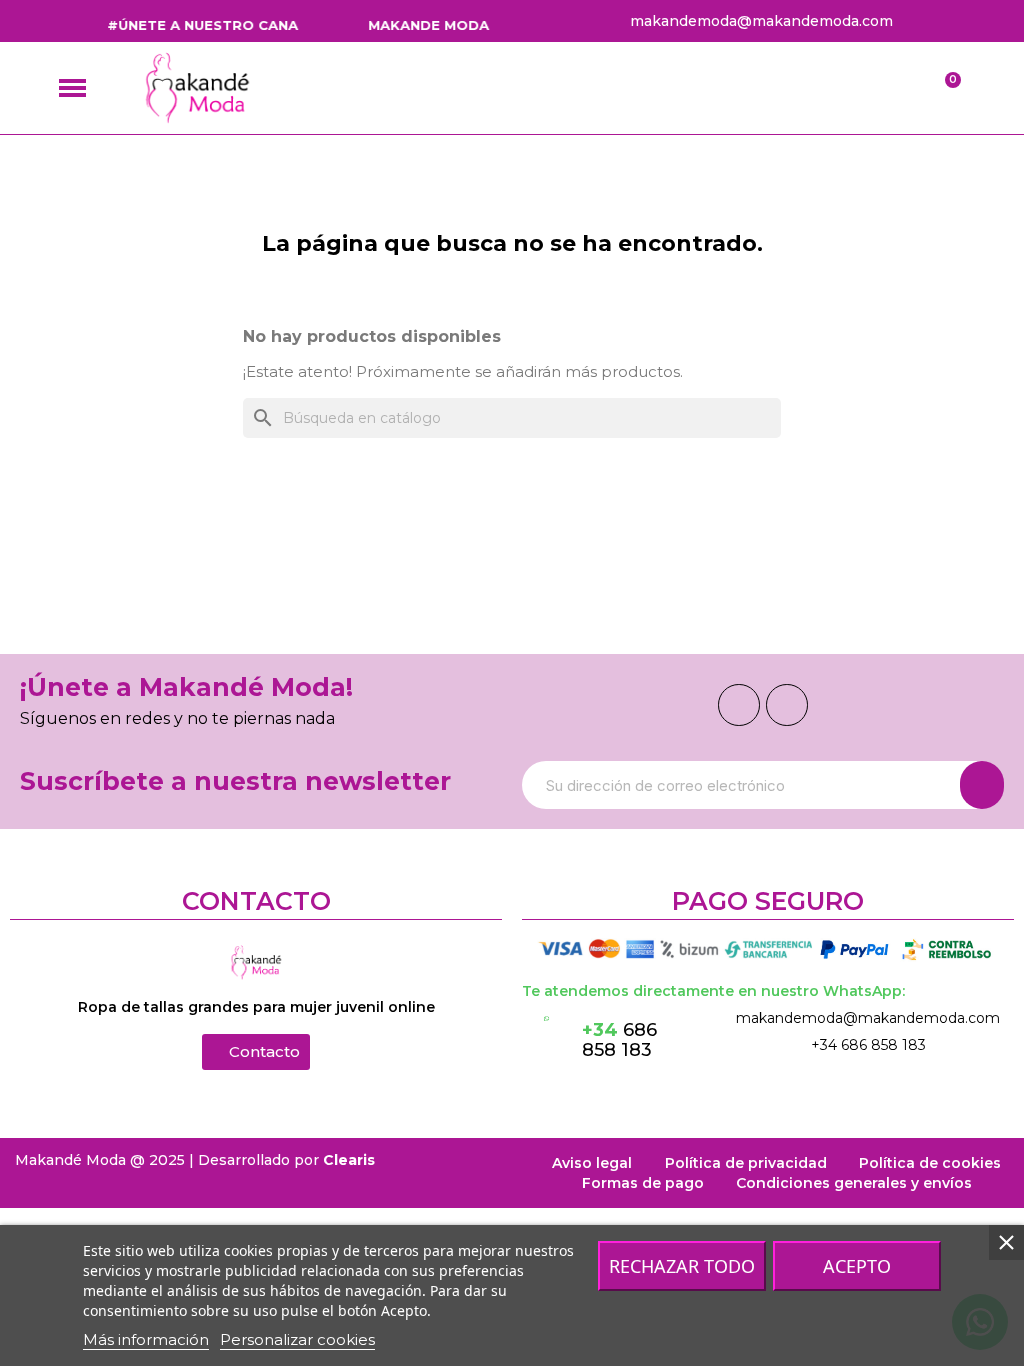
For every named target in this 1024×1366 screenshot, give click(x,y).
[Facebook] (739, 705)
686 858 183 (619, 1040)
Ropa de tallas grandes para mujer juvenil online (256, 1007)
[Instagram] (787, 705)
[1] (982, 785)
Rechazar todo (682, 1266)
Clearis (349, 1160)
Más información (146, 1339)
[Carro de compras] (943, 88)
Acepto (857, 1266)
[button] (256, 1052)
